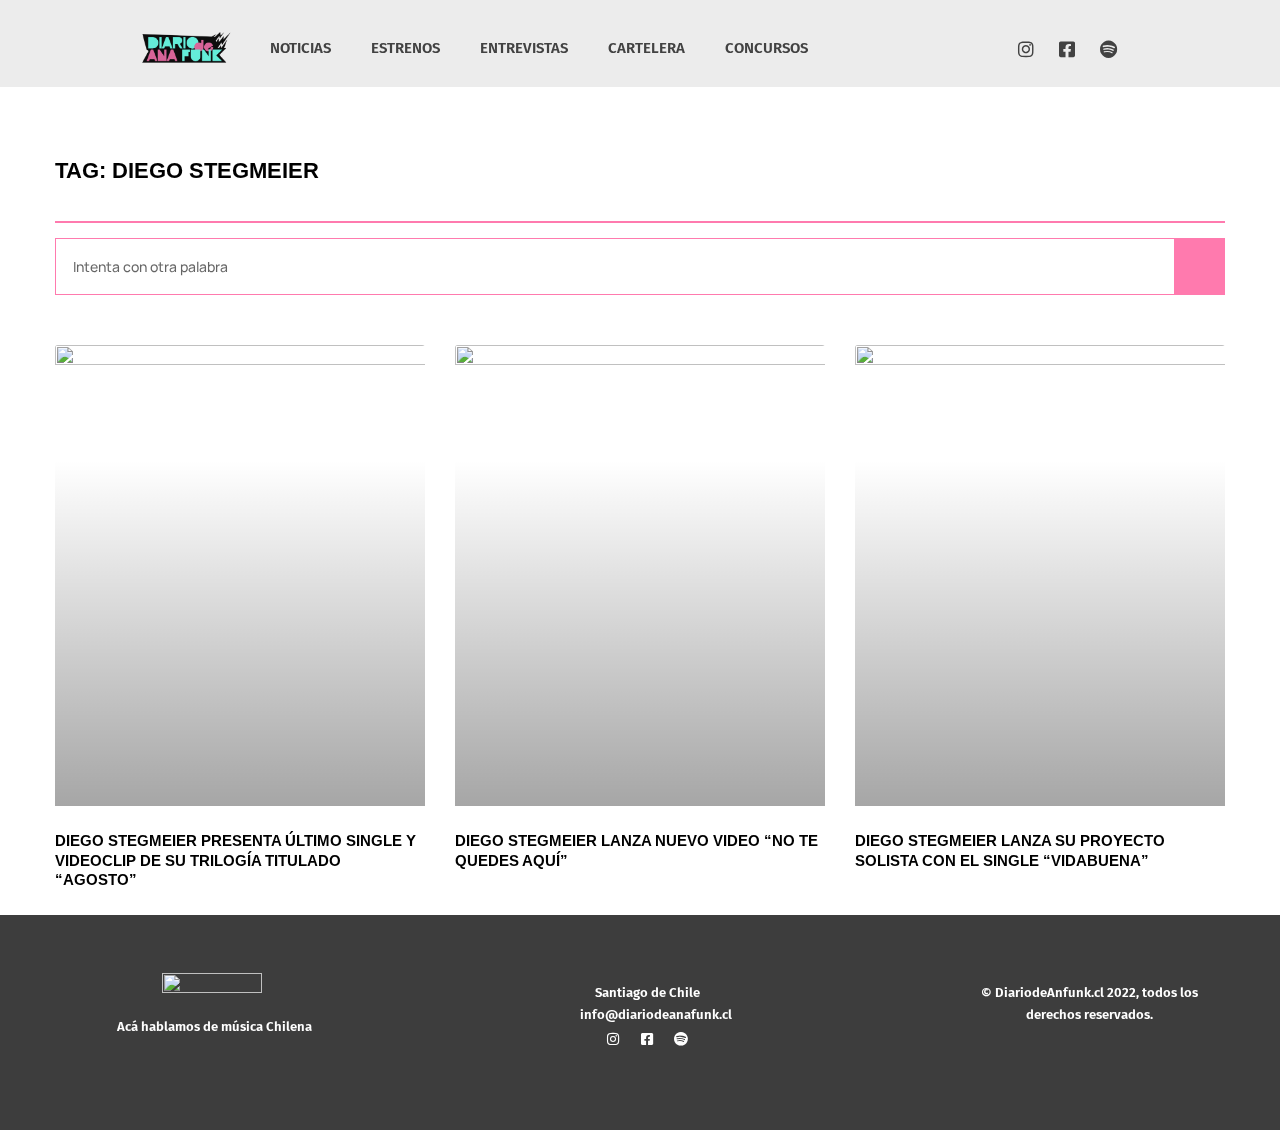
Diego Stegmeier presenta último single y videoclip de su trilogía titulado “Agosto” (235, 860)
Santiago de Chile (647, 992)
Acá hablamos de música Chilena (214, 1026)
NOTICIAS (300, 48)
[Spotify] (1108, 49)
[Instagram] (1026, 49)
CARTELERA (646, 48)
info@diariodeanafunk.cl (656, 1014)
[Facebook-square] (1067, 49)
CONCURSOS (766, 48)
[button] (1139, 50)
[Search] (1199, 266)
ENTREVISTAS (524, 48)
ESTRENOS (405, 48)
